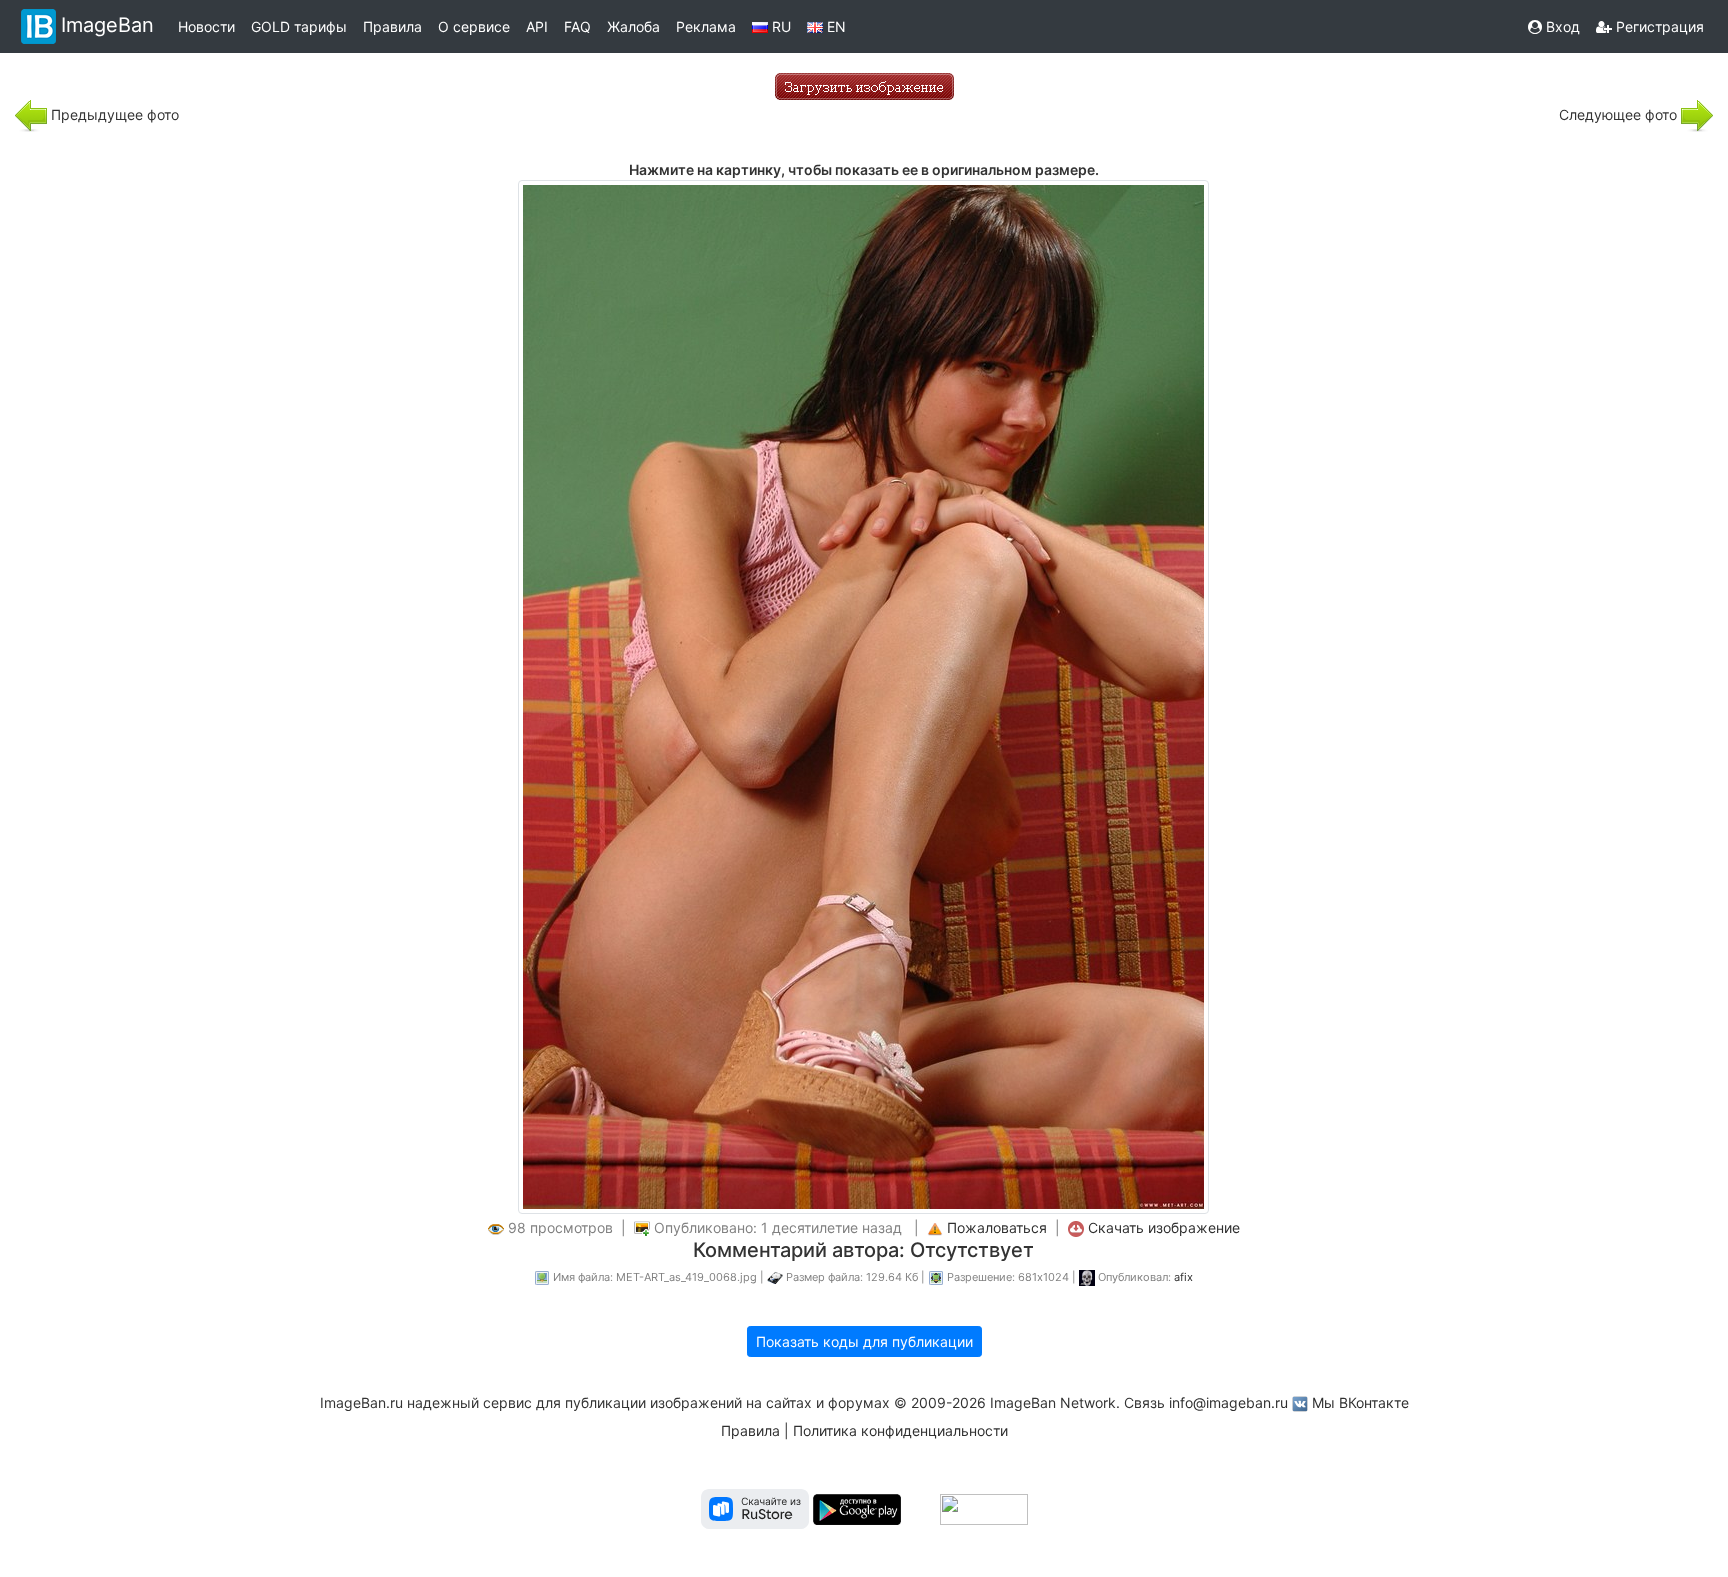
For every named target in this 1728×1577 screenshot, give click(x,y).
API (537, 26)
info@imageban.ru (1228, 1402)
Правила (392, 26)
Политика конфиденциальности (900, 1430)
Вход (1561, 26)
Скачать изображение (1164, 1227)
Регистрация (1658, 26)
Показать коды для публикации (864, 1341)
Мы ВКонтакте (1360, 1402)
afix (1183, 1277)
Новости (206, 26)
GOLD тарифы (299, 26)
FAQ (577, 26)
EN (834, 26)
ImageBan (107, 25)
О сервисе (474, 26)
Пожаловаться (997, 1227)
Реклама (706, 26)
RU (779, 26)
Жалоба (633, 26)
